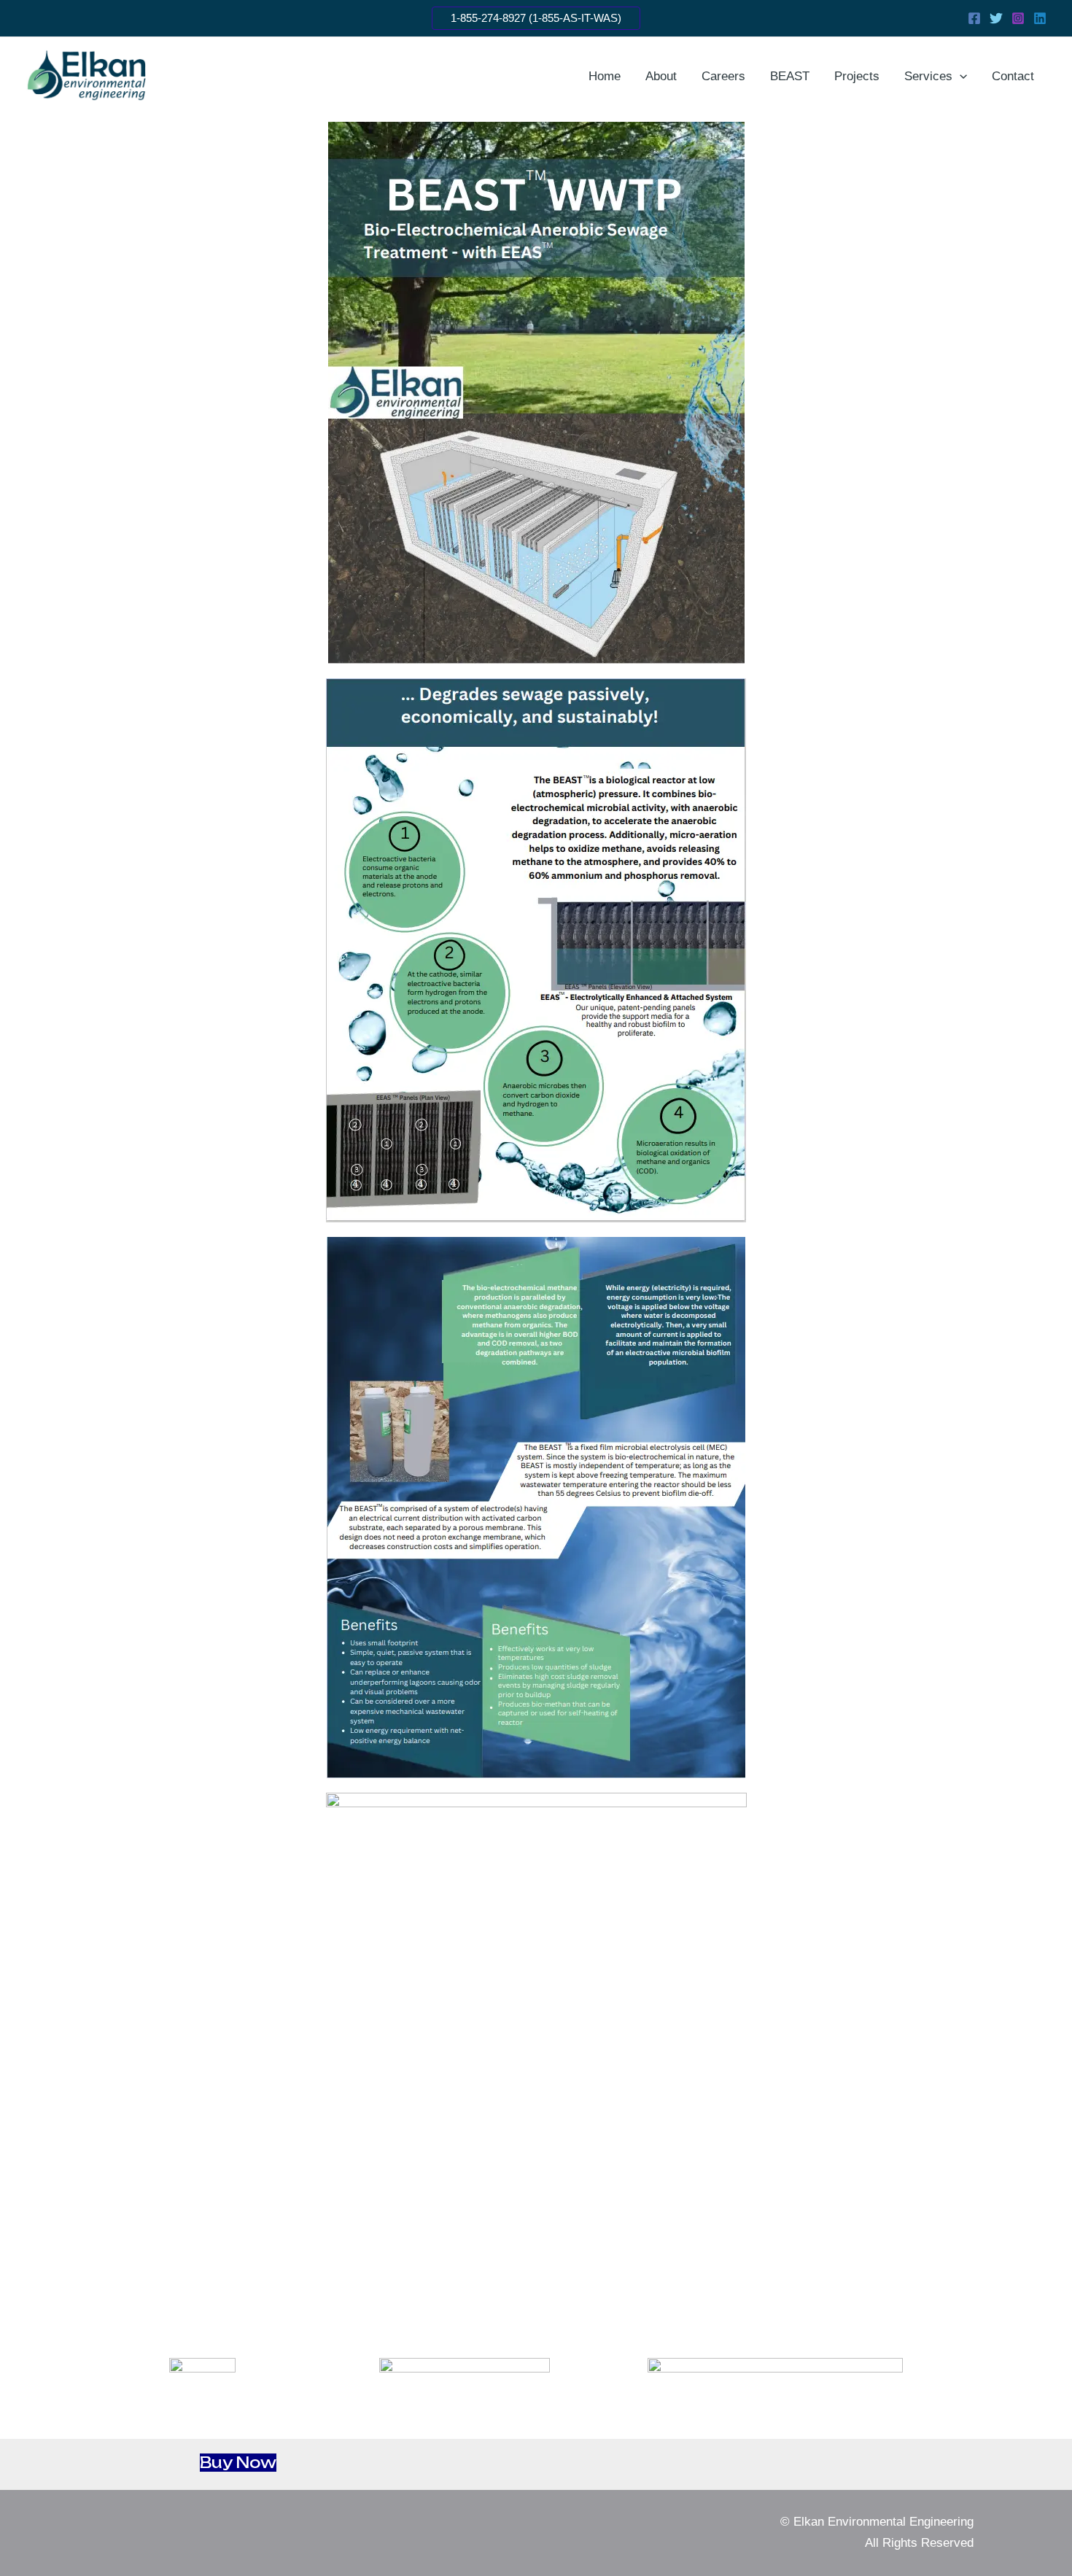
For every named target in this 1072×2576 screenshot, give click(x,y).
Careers (723, 76)
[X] (996, 18)
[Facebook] (974, 18)
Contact (1013, 76)
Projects (857, 76)
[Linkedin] (1040, 18)
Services (928, 76)
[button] (536, 18)
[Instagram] (1018, 18)
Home (605, 76)
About (661, 76)
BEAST (790, 76)
